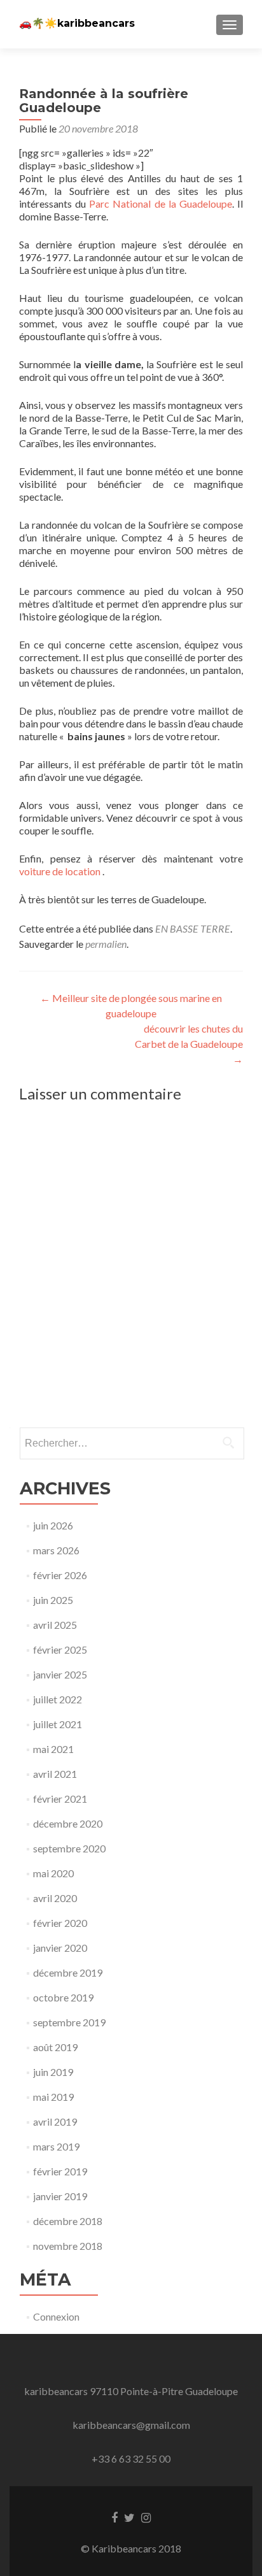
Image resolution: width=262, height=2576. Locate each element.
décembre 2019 (68, 1972)
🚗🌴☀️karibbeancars (77, 23)
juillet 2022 (58, 1699)
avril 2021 (55, 1774)
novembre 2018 (68, 2246)
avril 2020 (55, 1898)
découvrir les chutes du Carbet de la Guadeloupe (189, 1044)
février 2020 (60, 1923)
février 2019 (60, 2171)
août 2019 (55, 2047)
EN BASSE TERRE (193, 928)
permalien (106, 944)
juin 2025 (53, 1600)
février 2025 (60, 1649)
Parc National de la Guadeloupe (161, 204)
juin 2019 (53, 2072)
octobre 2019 (63, 1997)
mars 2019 (56, 2146)
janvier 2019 (60, 2196)
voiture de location (60, 871)
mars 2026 (56, 1550)
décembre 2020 (68, 1823)
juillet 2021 (58, 1724)
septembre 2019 (69, 2022)
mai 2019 (53, 2097)
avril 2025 (55, 1625)
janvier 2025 (60, 1674)
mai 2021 (53, 1749)
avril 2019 (55, 2122)
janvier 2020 (60, 1948)
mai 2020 (53, 1873)
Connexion (56, 2316)
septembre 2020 (69, 1848)
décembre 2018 (68, 2221)
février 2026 (60, 1575)
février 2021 (60, 1799)
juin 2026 (53, 1525)
